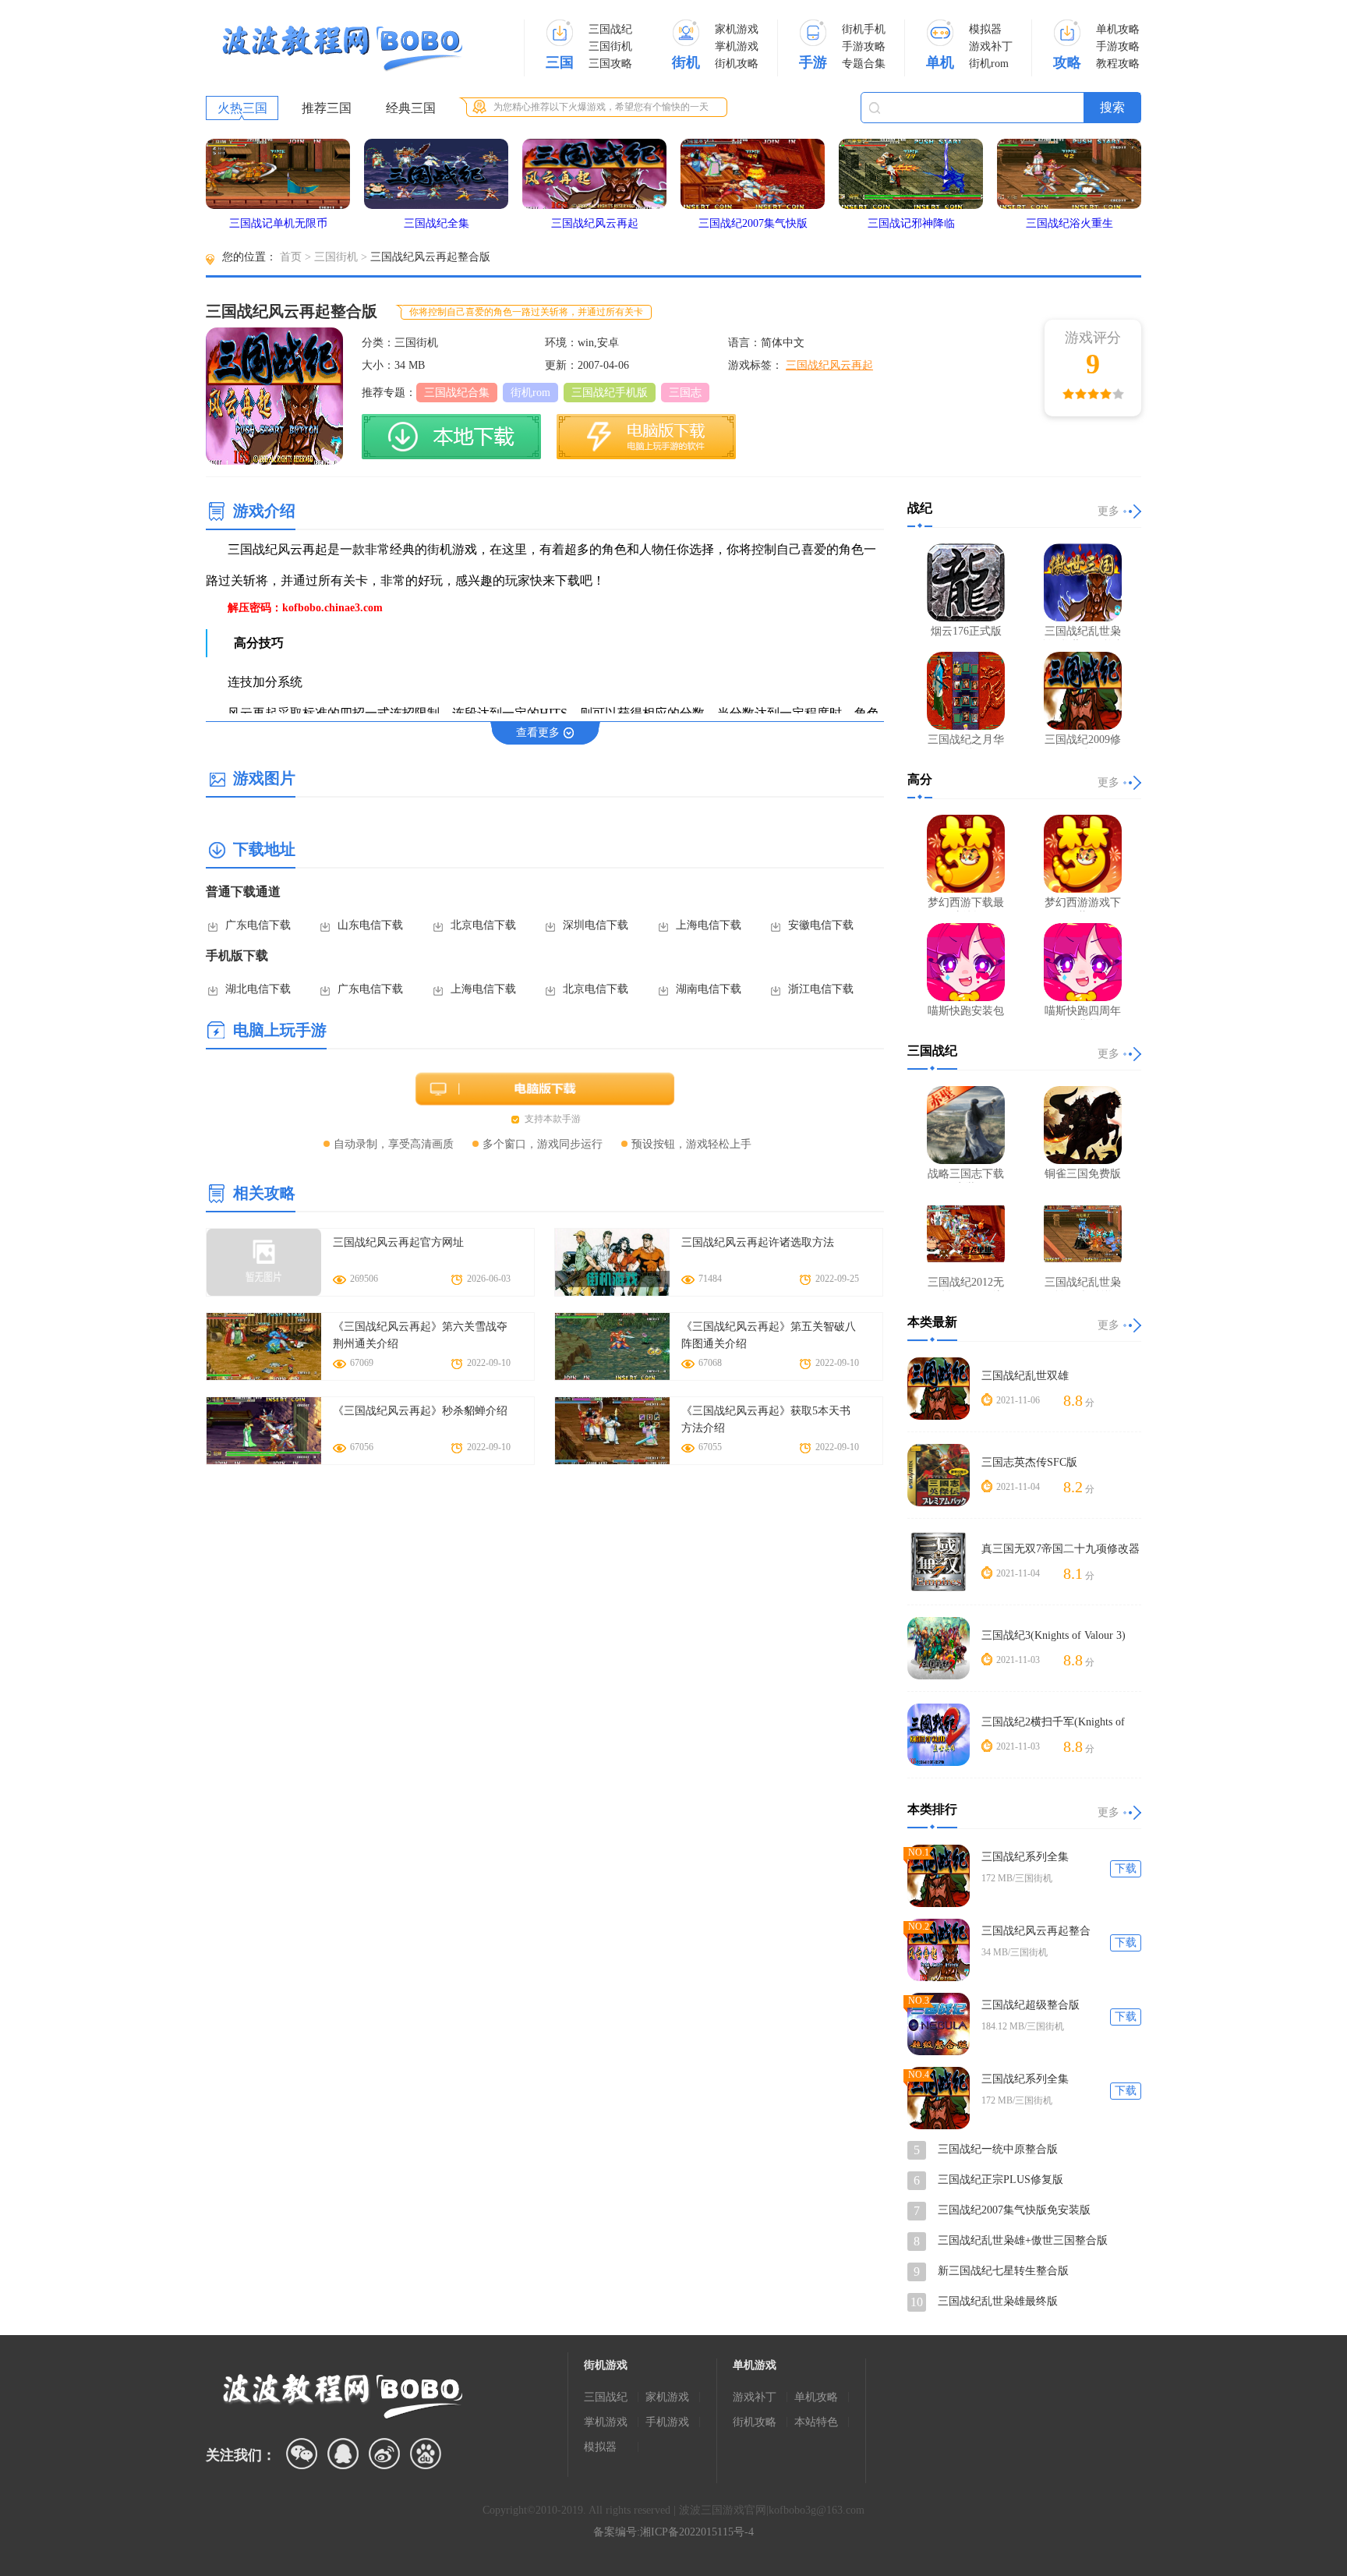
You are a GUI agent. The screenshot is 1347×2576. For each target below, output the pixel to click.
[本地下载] (451, 437)
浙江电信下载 (821, 989)
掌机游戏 (737, 46)
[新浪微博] (384, 2454)
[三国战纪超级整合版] (939, 2024)
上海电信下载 (709, 925)
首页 (291, 257)
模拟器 (985, 29)
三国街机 (610, 46)
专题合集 (864, 64)
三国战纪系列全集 (1025, 1857)
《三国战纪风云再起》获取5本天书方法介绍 (766, 1419)
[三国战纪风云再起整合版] (939, 1950)
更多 (1108, 511)
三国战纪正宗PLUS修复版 (1001, 2180)
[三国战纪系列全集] (939, 1876)
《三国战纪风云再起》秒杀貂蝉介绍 (420, 1411)
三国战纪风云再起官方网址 (398, 1242)
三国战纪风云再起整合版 (1036, 1932)
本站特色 (816, 2422)
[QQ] (343, 2454)
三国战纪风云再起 (829, 365)
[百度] (426, 2454)
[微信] (302, 2454)
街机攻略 (737, 64)
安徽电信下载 (821, 925)
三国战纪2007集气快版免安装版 (1014, 2210)
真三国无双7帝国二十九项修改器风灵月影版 (1061, 1550)
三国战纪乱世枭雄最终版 (998, 2301)
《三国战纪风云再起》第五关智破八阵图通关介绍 (769, 1335)
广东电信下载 (258, 925)
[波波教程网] (342, 49)
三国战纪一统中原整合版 (998, 2149)
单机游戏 (755, 2365)
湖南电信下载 (709, 989)
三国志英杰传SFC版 (1029, 1462)
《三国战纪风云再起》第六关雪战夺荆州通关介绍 (420, 1335)
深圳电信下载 (596, 925)
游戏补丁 (991, 46)
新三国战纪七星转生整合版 (1003, 2271)
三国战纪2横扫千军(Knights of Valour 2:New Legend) (1053, 1723)
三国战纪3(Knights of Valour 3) (1054, 1635)
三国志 (685, 393)
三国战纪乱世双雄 (1025, 1376)
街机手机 (864, 29)
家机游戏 (737, 29)
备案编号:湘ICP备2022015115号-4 (673, 2532)
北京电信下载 (483, 925)
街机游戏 (606, 2365)
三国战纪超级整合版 (1031, 2005)
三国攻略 (610, 64)
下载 (1126, 1868)
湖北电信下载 (258, 989)
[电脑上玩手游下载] (646, 437)
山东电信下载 (370, 925)
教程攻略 (1118, 64)
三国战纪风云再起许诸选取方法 (758, 1242)
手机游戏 (667, 2422)
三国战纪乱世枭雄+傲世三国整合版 (1023, 2240)
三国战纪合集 (457, 393)
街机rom (989, 64)
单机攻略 (1118, 29)
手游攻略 (864, 46)
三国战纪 (610, 29)
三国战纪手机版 (610, 393)
